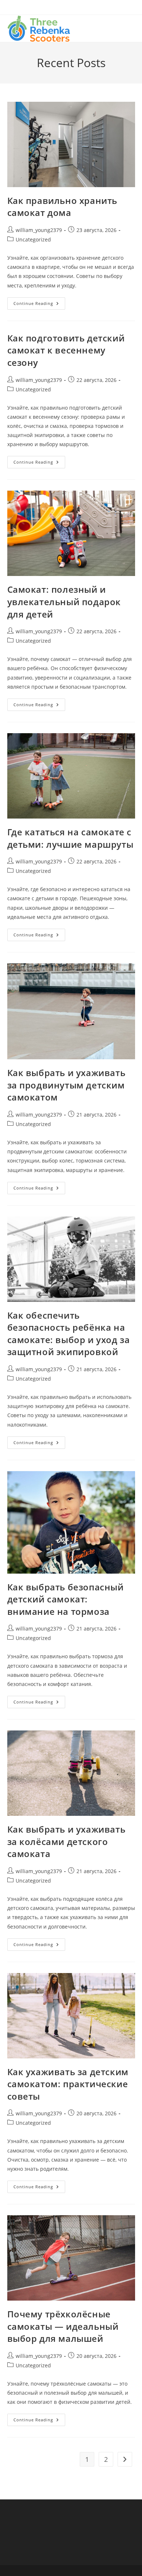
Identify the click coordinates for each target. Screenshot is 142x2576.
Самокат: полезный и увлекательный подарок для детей (64, 602)
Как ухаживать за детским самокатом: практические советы (68, 2084)
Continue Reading (39, 305)
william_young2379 (39, 230)
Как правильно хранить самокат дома (62, 207)
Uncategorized (33, 239)
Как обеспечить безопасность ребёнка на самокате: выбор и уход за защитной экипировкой (69, 1334)
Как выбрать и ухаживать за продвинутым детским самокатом (66, 1085)
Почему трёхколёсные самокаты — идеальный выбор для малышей (63, 2326)
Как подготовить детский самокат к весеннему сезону (66, 350)
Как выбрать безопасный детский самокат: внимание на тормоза (66, 1599)
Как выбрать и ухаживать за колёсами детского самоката (66, 1841)
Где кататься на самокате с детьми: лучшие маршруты (70, 838)
